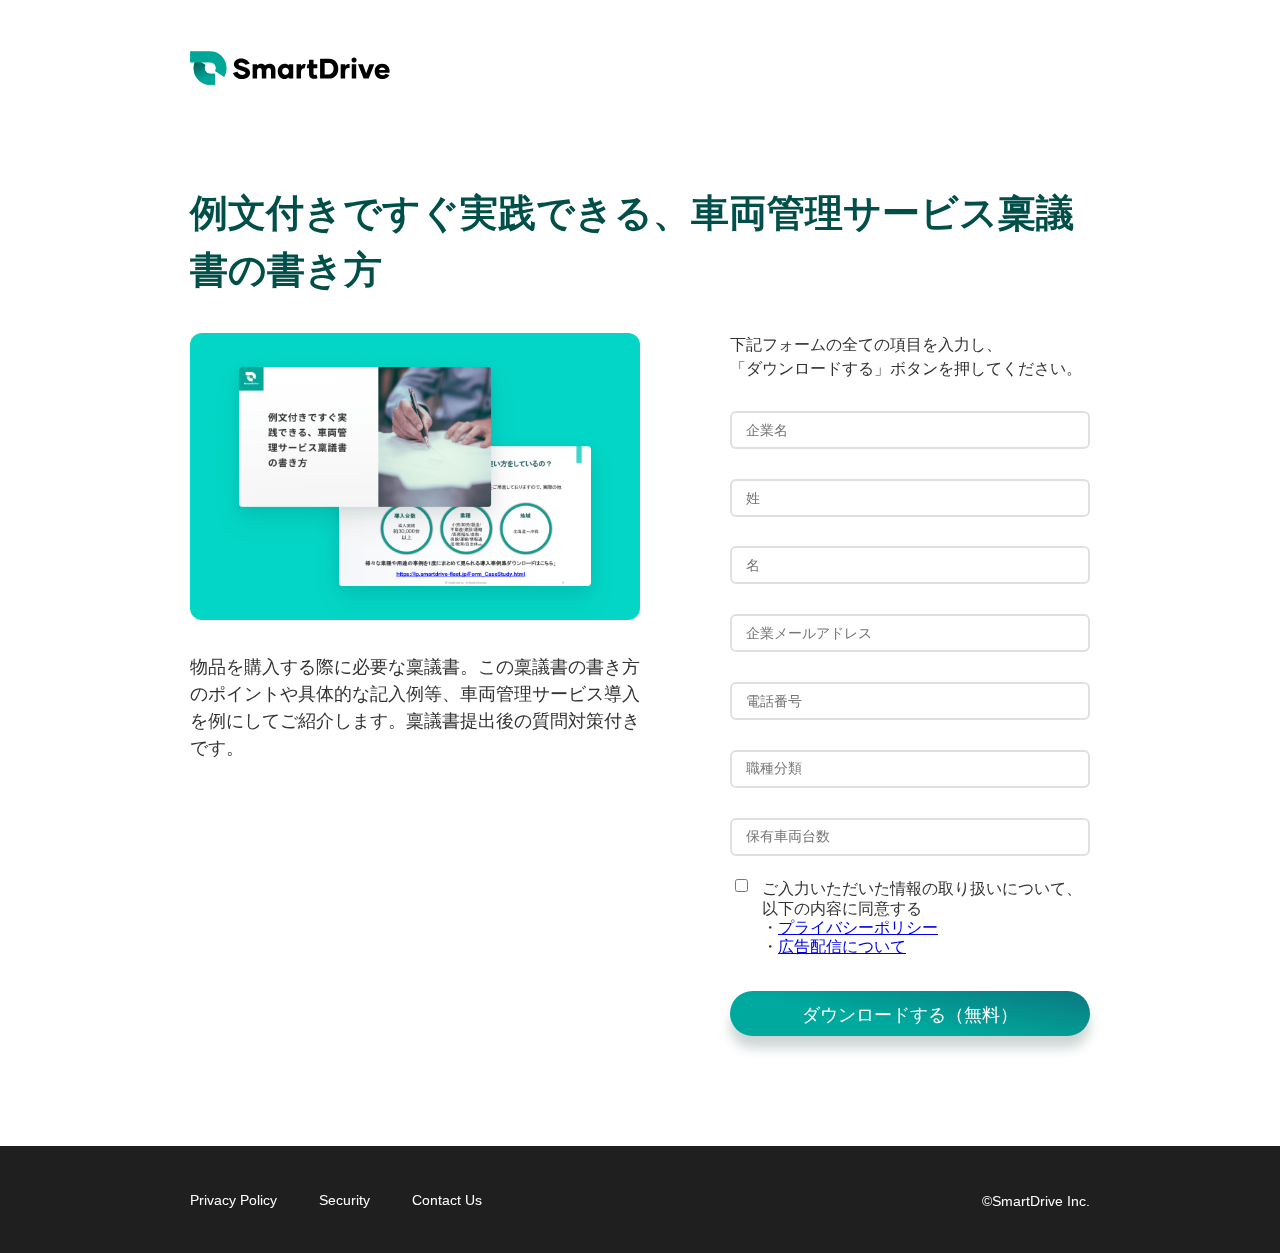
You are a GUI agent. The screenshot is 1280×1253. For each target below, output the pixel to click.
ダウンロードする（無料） (910, 1015)
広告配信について (842, 946)
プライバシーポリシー (858, 927)
